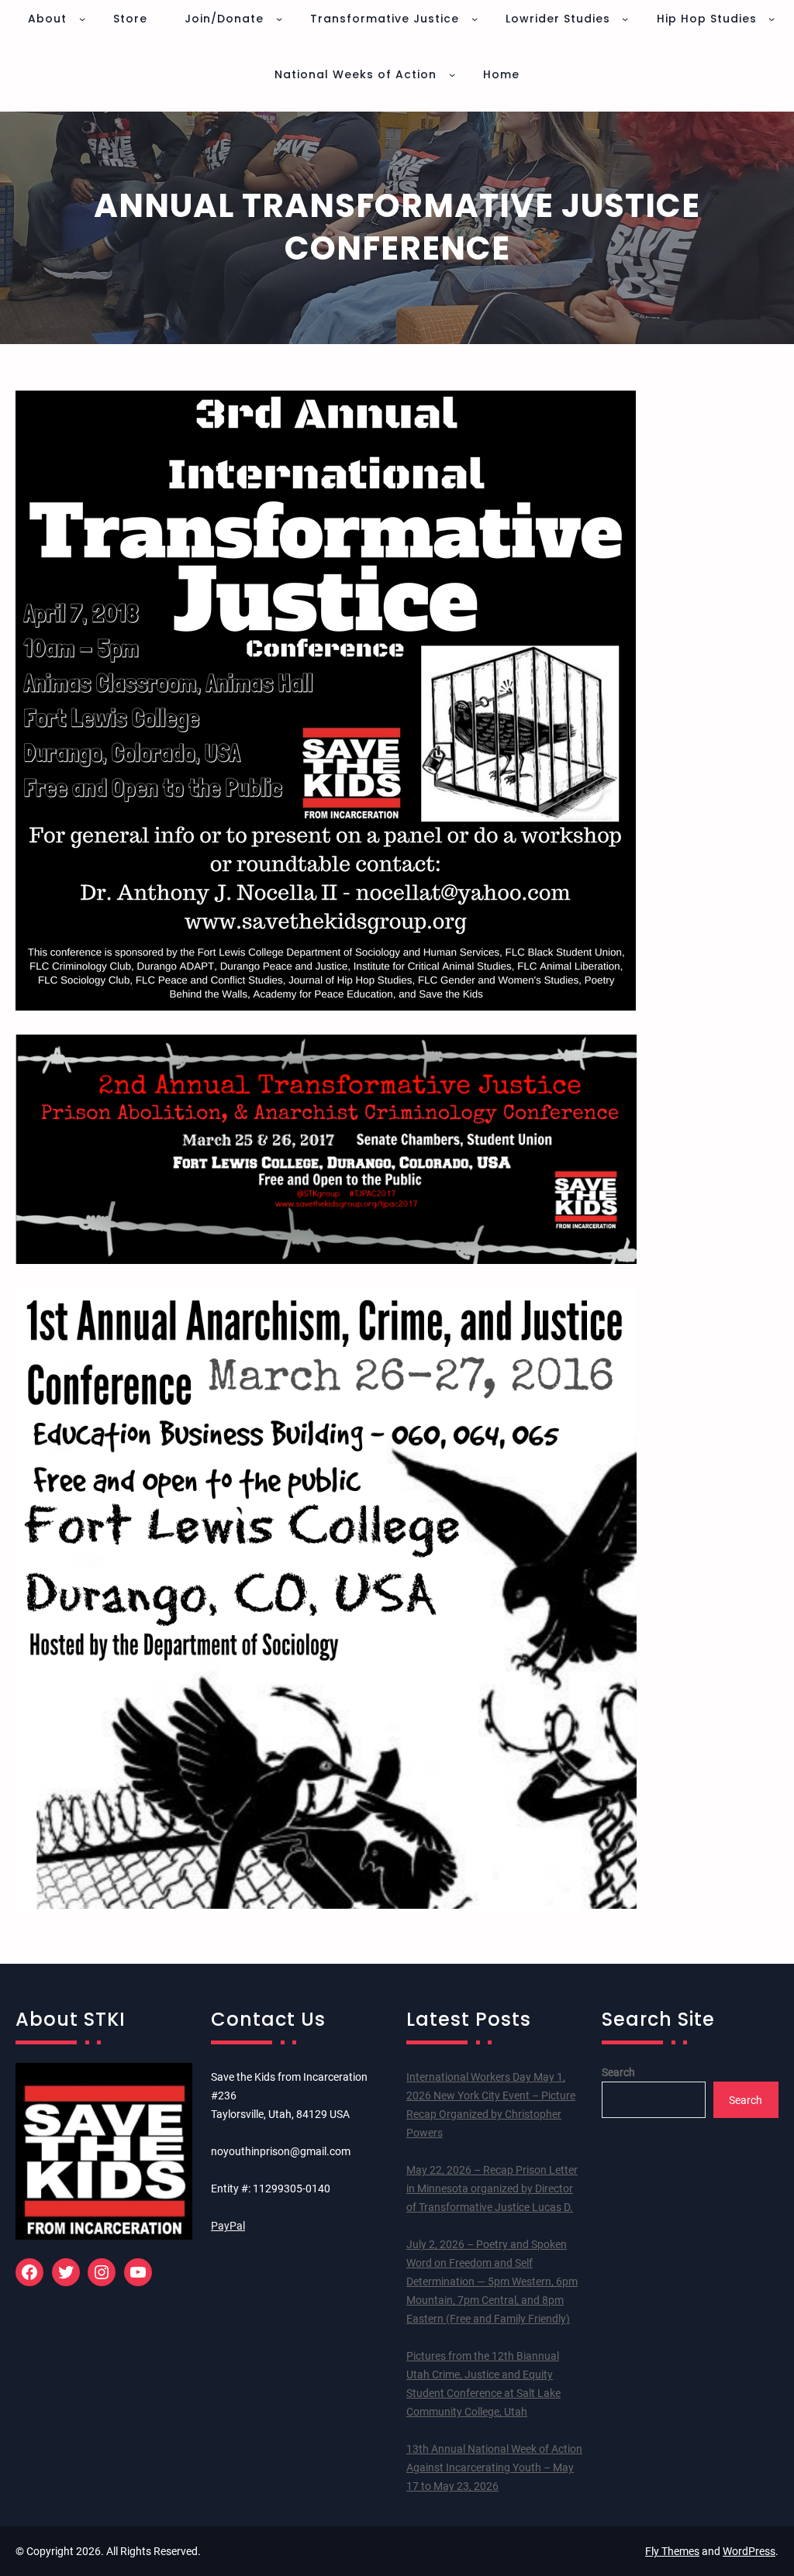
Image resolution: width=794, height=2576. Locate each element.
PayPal (228, 2226)
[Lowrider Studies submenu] (625, 19)
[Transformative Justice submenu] (475, 19)
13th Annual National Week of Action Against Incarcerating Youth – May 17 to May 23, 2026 (494, 2468)
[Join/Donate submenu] (279, 19)
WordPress (749, 2551)
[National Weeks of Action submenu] (452, 74)
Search (618, 2072)
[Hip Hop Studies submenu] (772, 19)
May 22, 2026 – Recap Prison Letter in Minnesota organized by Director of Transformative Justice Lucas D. (492, 2189)
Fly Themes (672, 2551)
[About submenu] (82, 19)
